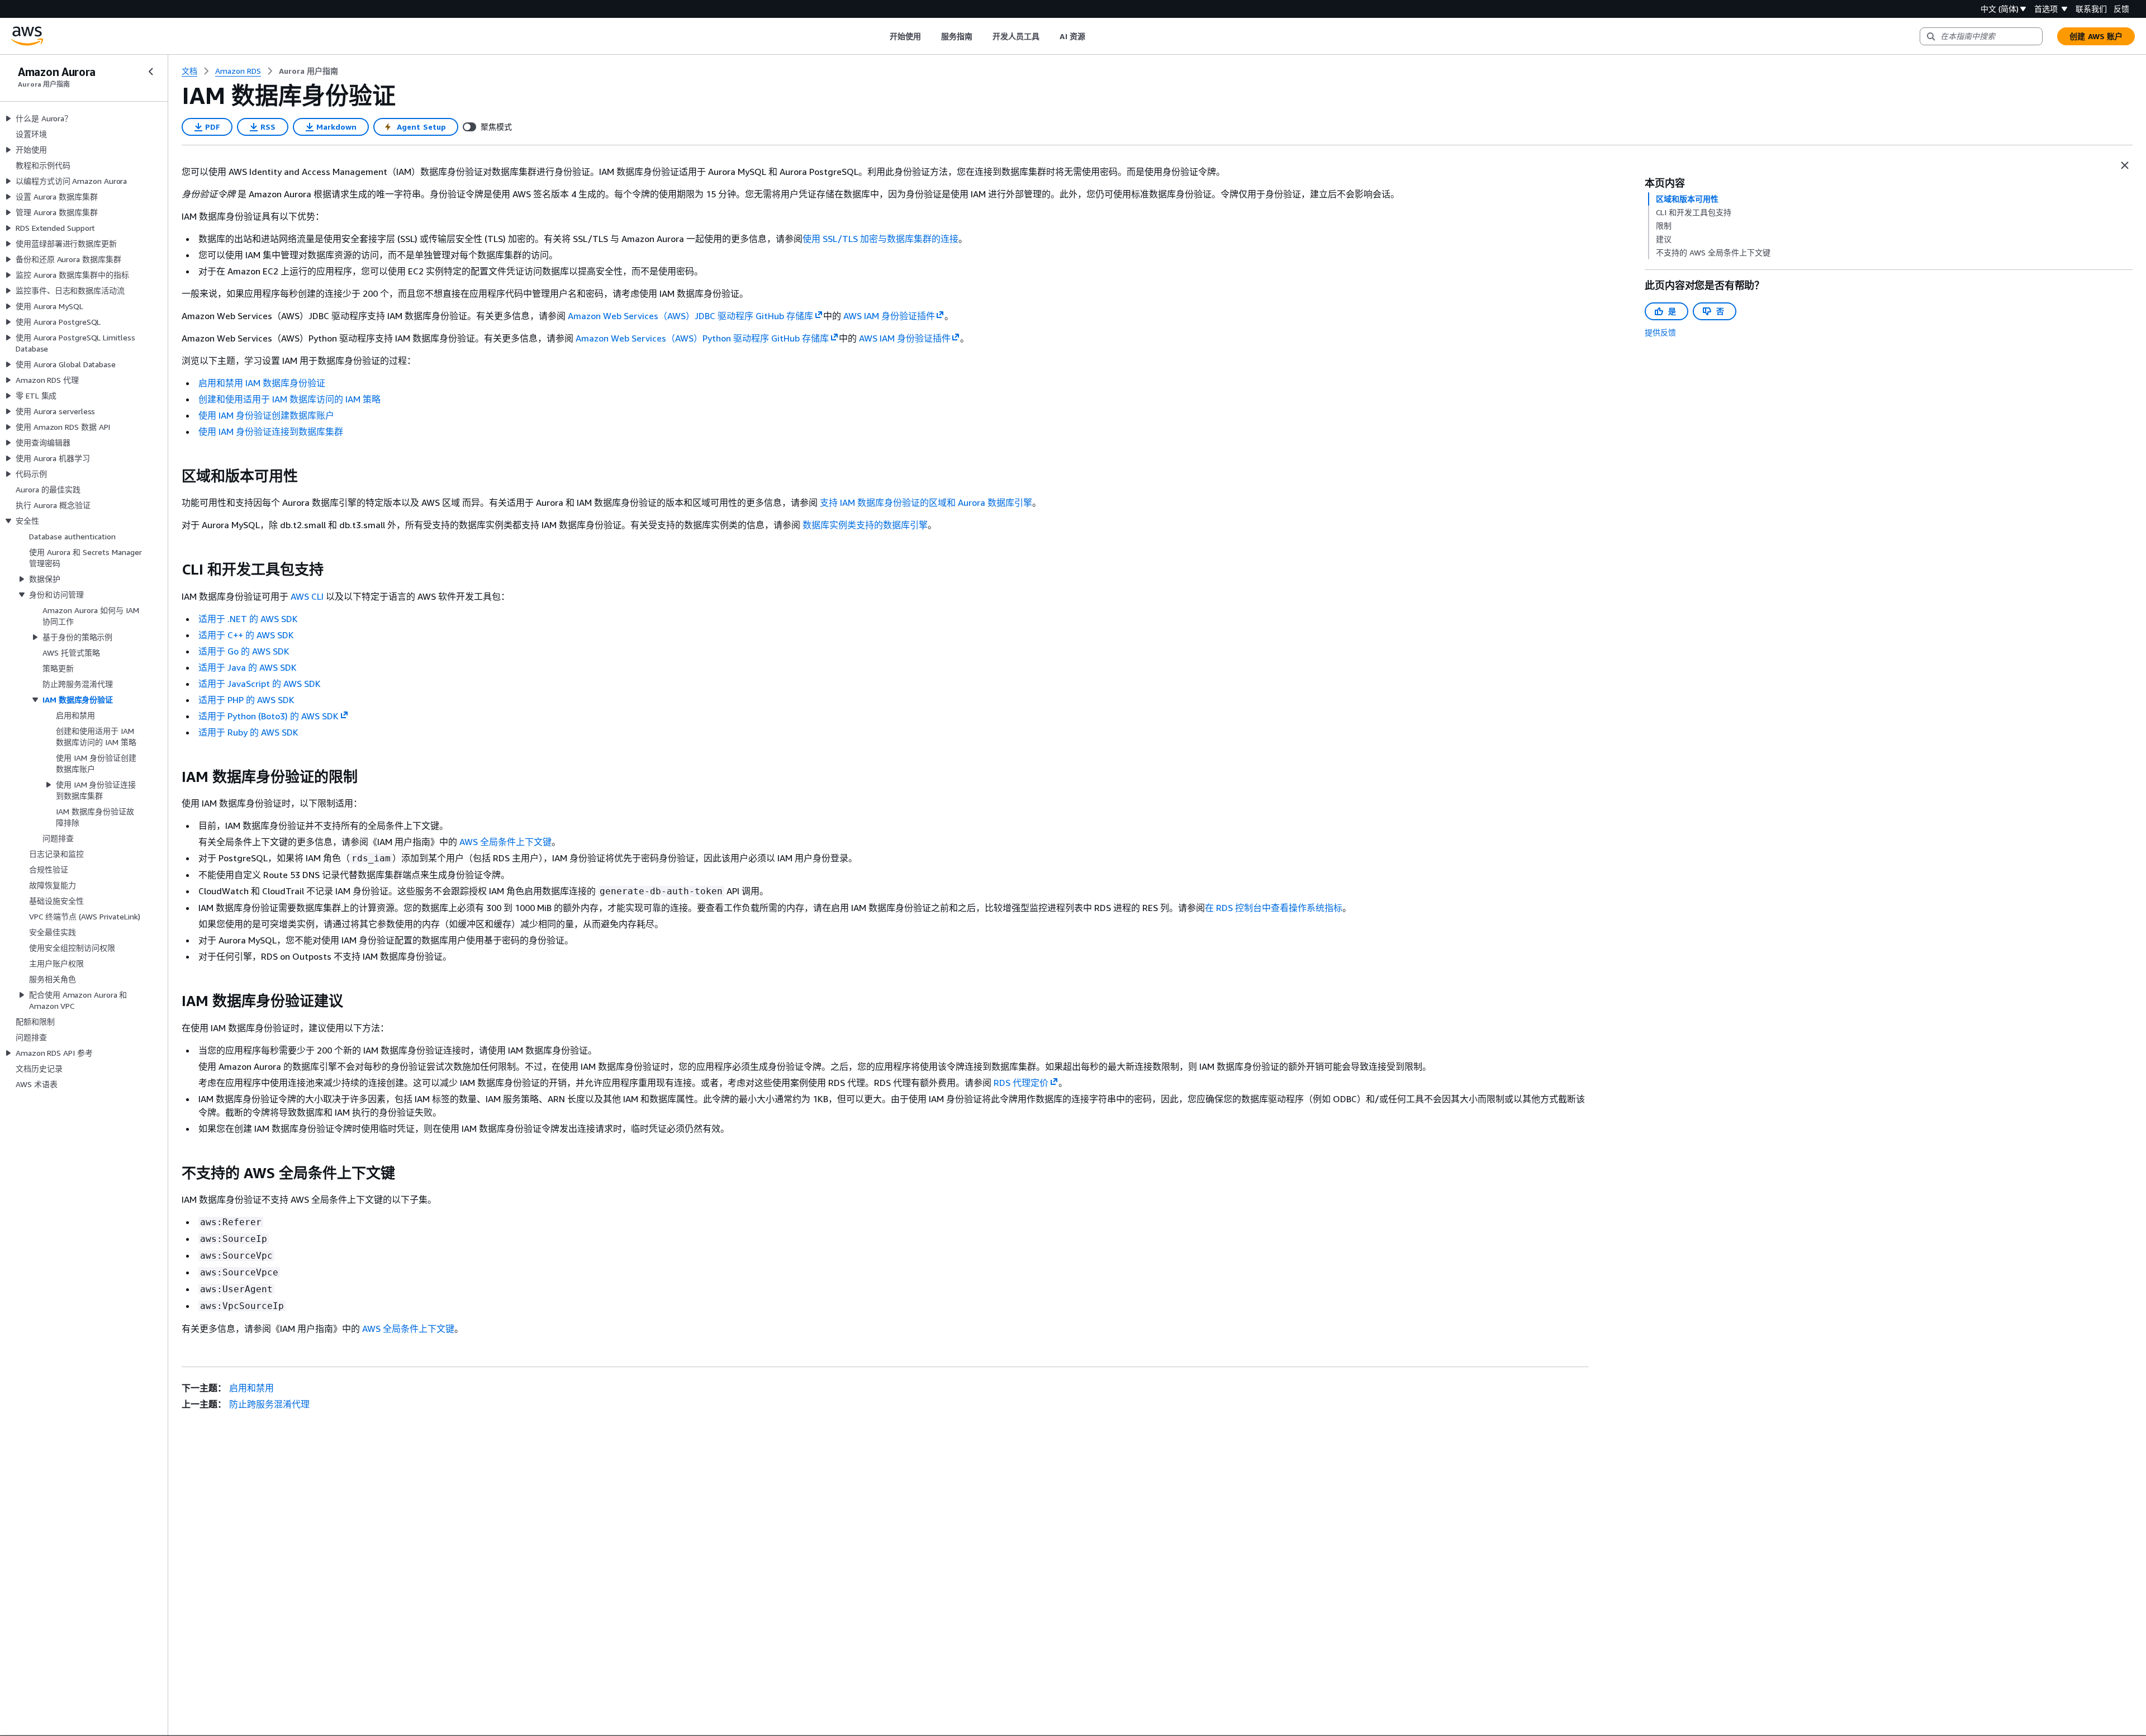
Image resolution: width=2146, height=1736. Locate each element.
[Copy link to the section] (173, 476)
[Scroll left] (881, 36)
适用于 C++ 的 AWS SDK (246, 635)
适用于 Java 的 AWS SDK (248, 667)
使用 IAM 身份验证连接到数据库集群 (271, 431)
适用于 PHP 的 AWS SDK (246, 700)
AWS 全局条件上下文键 (505, 842)
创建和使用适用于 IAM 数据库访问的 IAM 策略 (289, 399)
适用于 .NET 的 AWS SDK (248, 619)
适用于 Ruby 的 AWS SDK (248, 732)
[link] (308, 71)
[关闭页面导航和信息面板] (2125, 165)
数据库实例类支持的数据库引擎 (865, 525)
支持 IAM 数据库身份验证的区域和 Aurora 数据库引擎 (926, 502)
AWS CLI (307, 596)
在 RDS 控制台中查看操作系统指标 (1274, 908)
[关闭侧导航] (151, 72)
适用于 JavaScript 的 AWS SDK (260, 684)
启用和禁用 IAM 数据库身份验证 (262, 383)
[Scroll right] (1093, 36)
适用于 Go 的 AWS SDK (244, 651)
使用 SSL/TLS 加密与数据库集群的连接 (880, 239)
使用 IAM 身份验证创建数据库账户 (266, 415)
